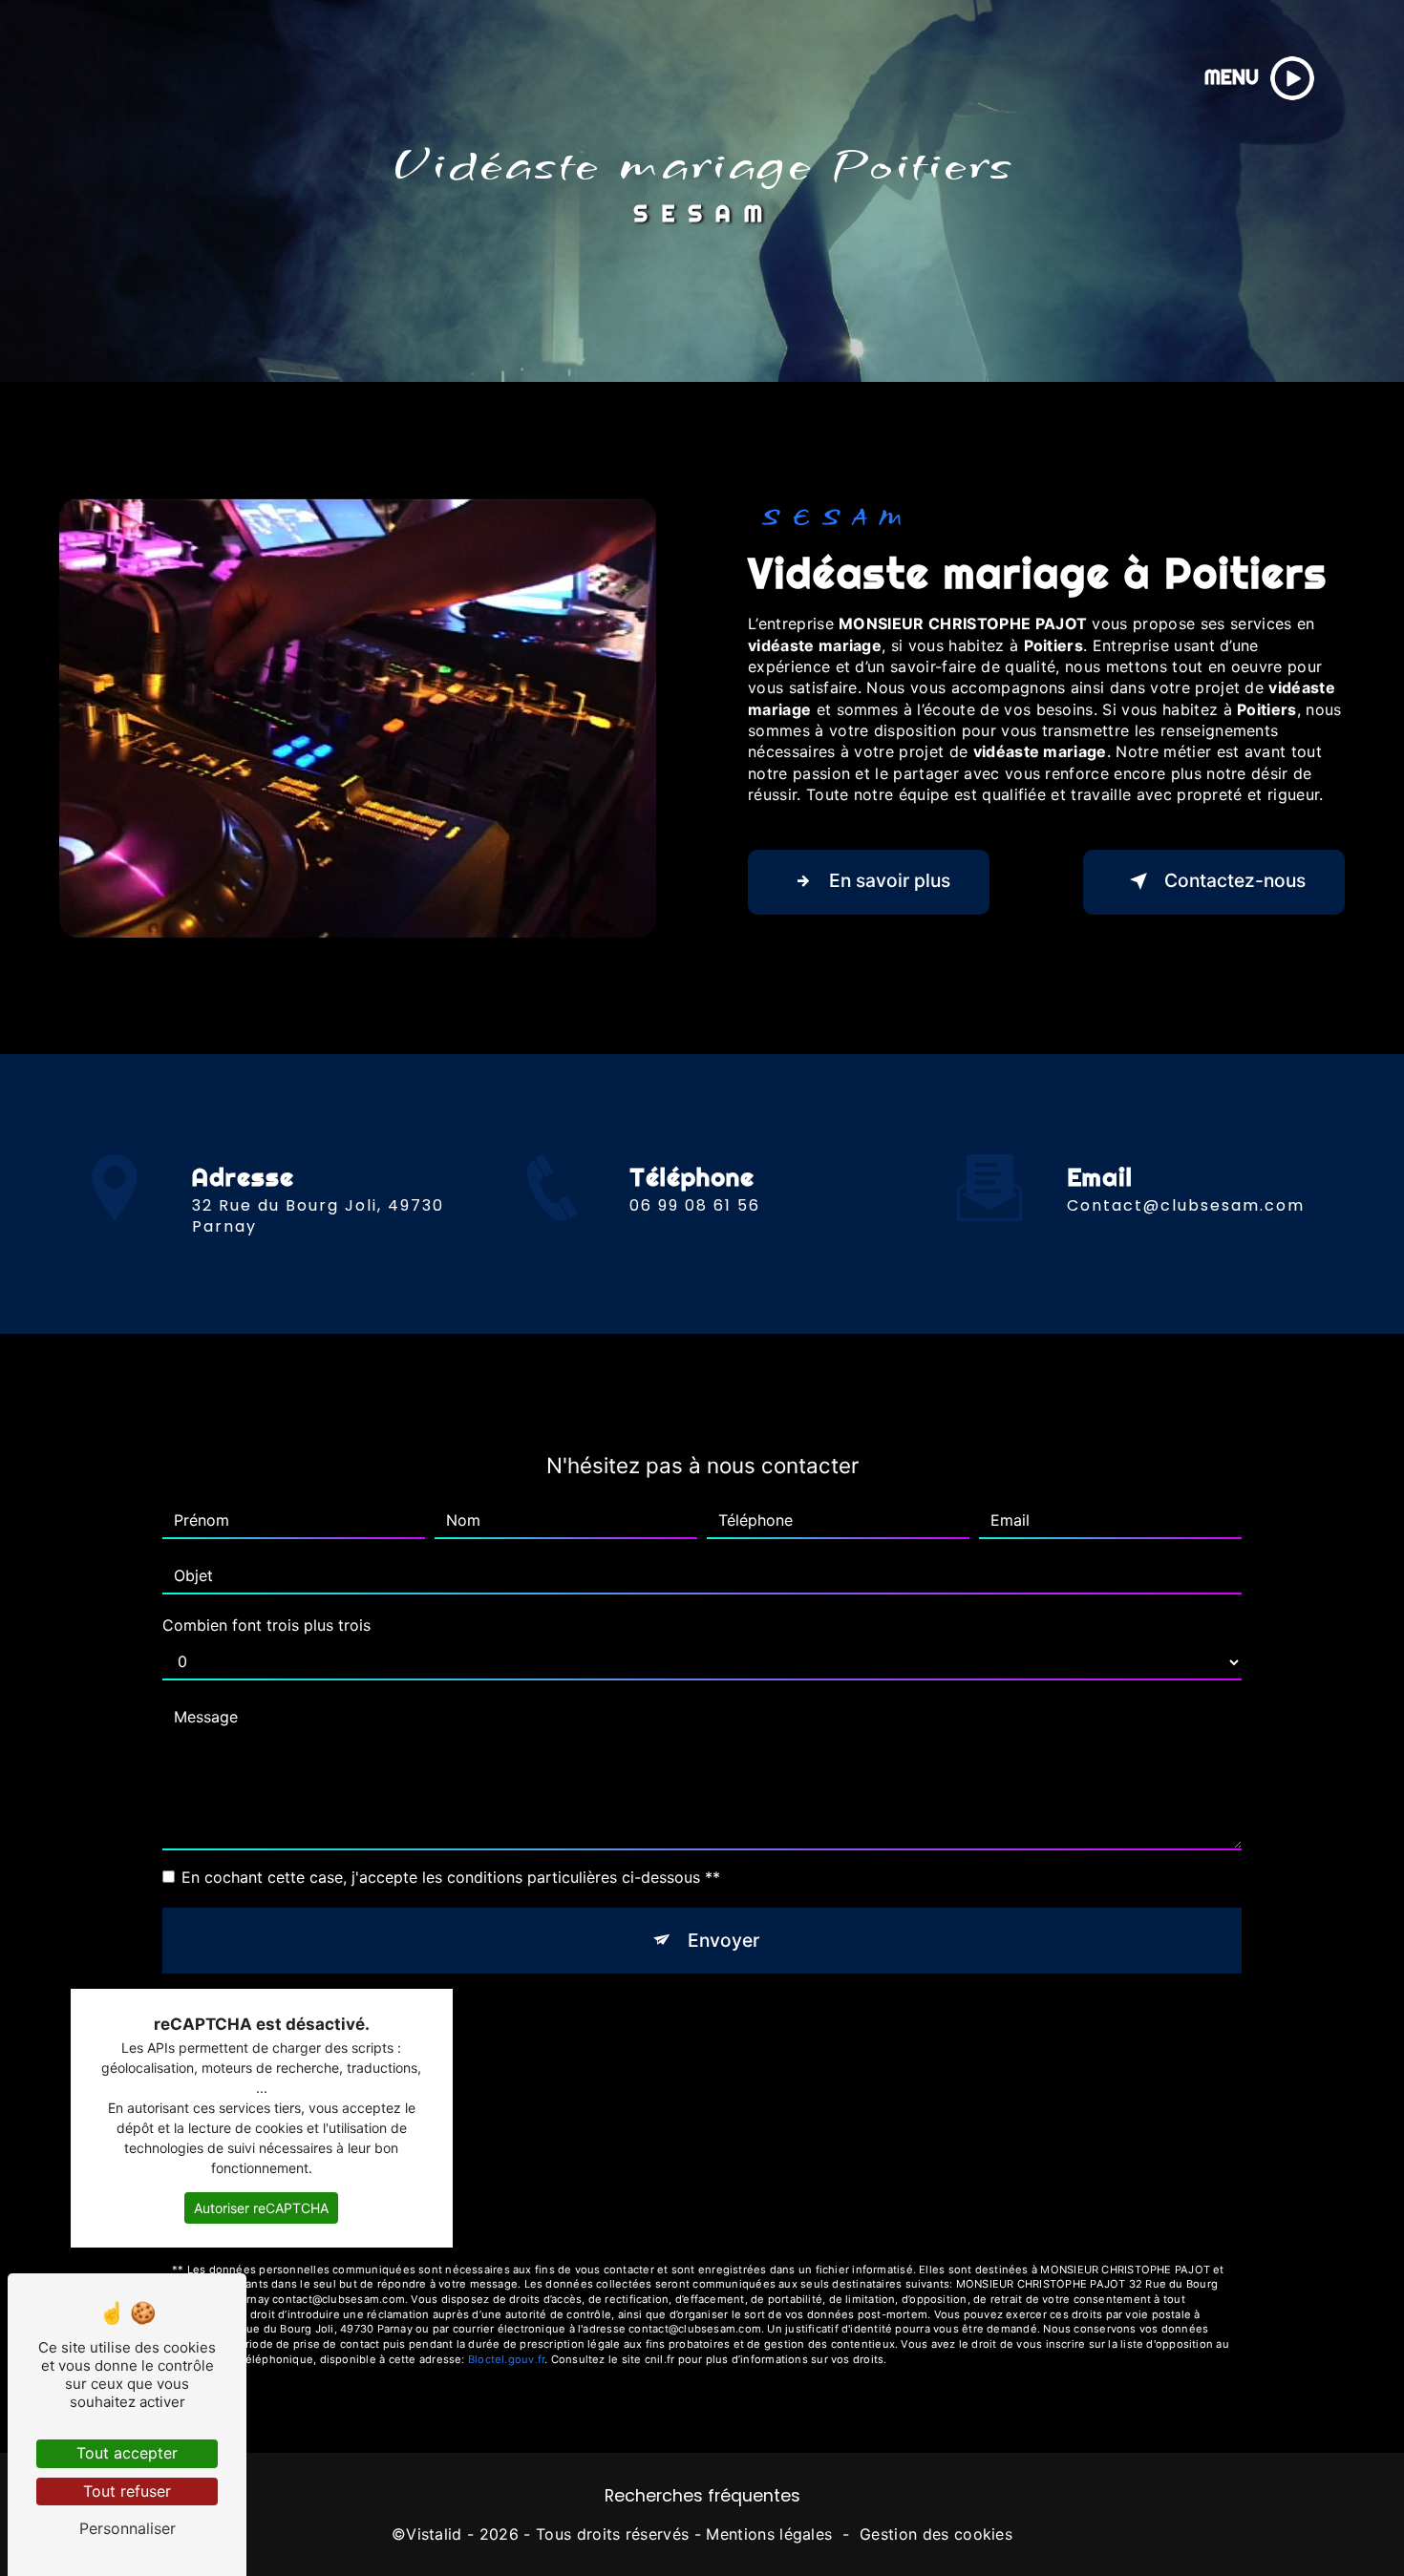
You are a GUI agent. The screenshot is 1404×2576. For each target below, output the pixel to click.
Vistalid (434, 2534)
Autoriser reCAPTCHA (261, 2208)
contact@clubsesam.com (1186, 1205)
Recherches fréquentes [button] (702, 2496)
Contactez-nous (1235, 880)
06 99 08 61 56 (695, 1205)
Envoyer (723, 1940)
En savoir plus (890, 880)
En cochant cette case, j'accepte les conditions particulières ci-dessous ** (451, 1877)
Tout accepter (127, 2453)
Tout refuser (127, 2491)
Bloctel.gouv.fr (506, 2359)
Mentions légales (769, 2534)
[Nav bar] (1292, 78)
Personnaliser (128, 2528)
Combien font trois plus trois (266, 1625)
